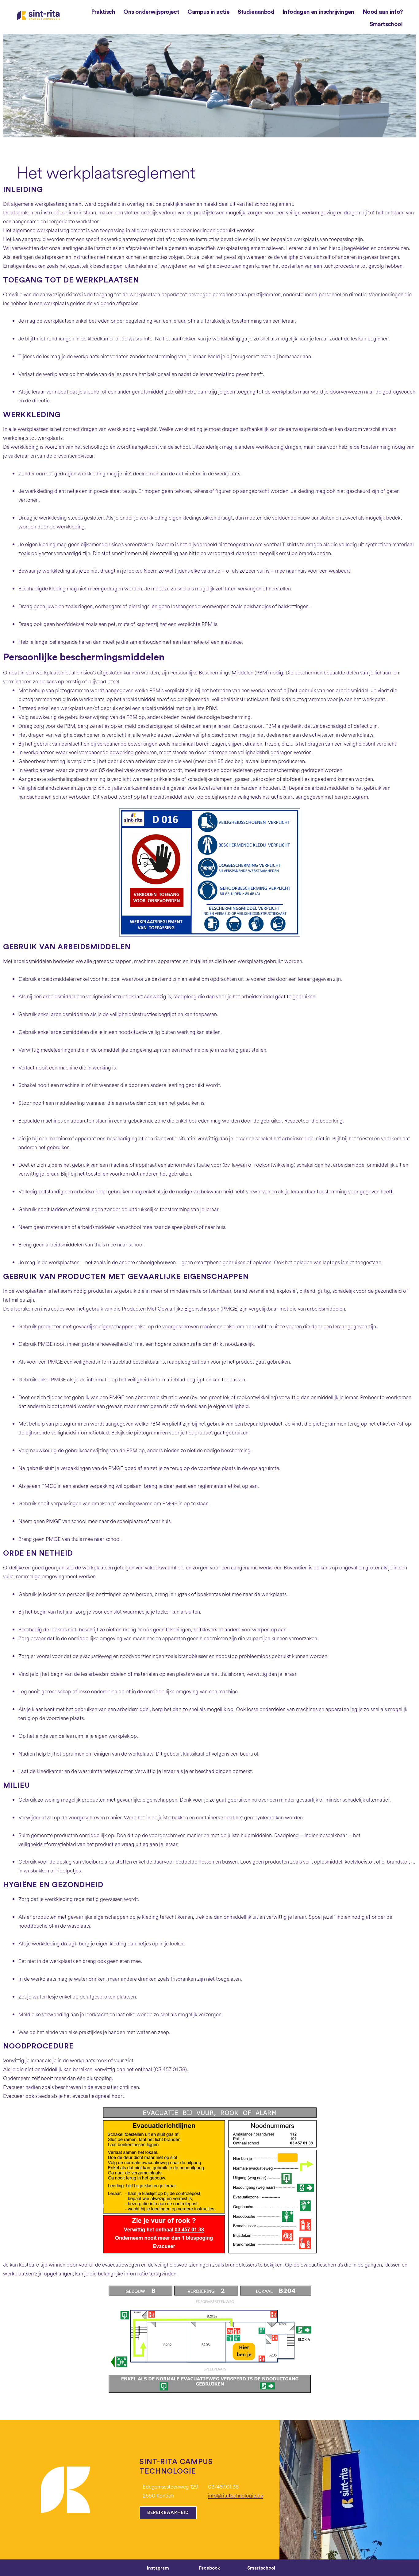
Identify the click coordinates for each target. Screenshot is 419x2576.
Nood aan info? (383, 12)
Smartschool (386, 24)
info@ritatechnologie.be (236, 2496)
